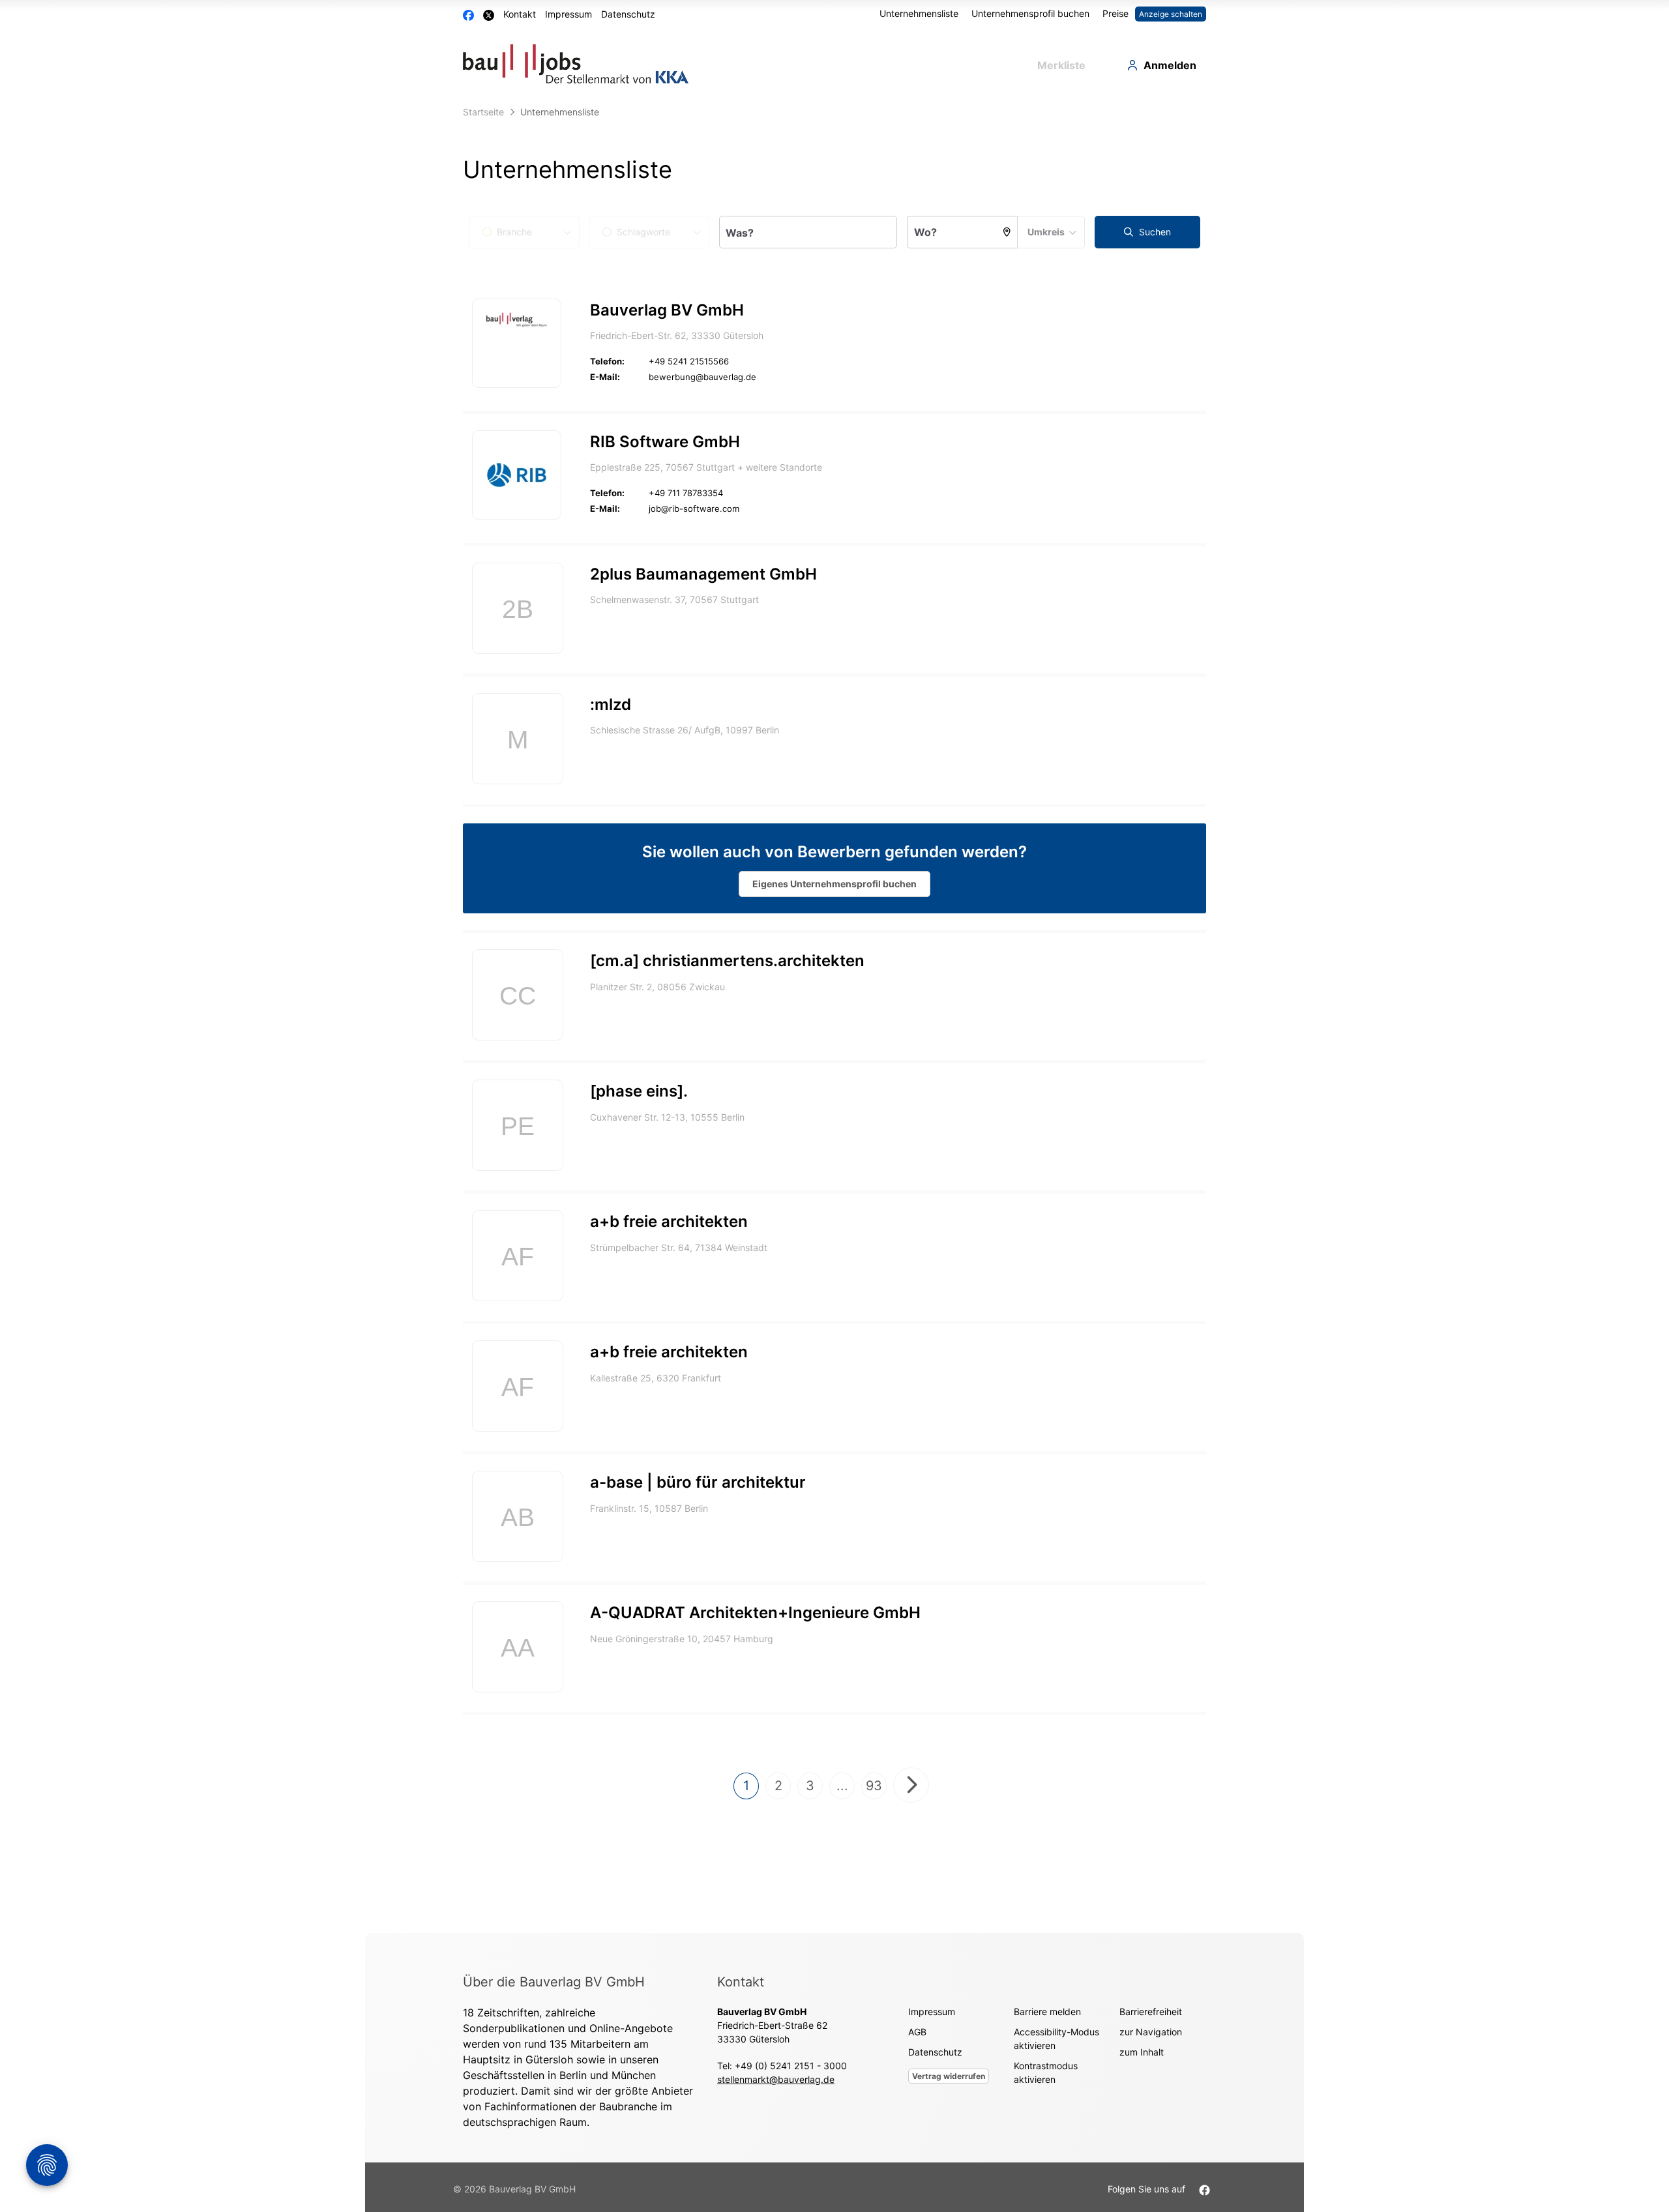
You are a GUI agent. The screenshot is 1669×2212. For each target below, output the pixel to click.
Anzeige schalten (1171, 14)
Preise (1115, 13)
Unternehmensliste (919, 13)
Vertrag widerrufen (949, 2076)
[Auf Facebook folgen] (1204, 2189)
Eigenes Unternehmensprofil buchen (834, 884)
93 (874, 1786)
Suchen (1154, 232)
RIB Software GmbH (665, 442)
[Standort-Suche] (1007, 232)
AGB (917, 2032)
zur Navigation (1151, 2032)
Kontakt (520, 14)
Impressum (569, 14)
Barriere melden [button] (1047, 2012)
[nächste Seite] (911, 1785)
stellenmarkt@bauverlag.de (776, 2079)
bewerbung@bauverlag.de (702, 377)
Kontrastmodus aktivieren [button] (1046, 2072)
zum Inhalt (1142, 2052)
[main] (834, 1016)
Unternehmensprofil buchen (1030, 13)
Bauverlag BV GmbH (667, 310)
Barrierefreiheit (1151, 2012)
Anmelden (1170, 65)
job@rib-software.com (694, 509)
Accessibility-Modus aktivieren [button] (1056, 2039)
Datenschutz (628, 14)
